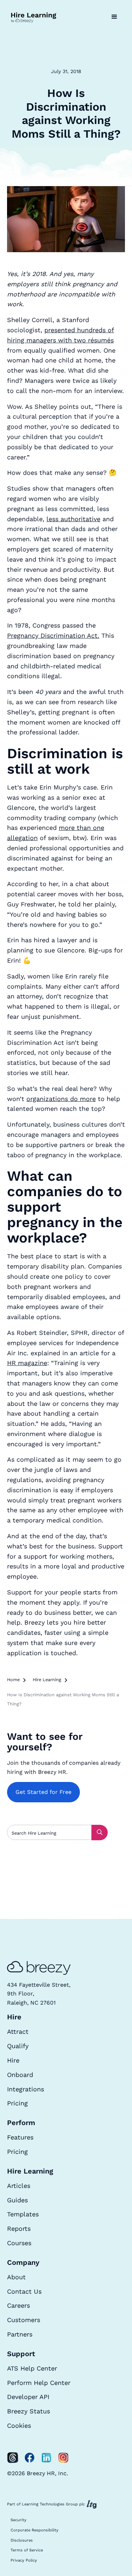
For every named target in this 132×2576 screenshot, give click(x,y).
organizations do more (61, 1099)
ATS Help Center (32, 2368)
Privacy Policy (24, 2560)
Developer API (28, 2397)
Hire (13, 2060)
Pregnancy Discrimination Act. (53, 635)
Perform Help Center (39, 2383)
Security (18, 2520)
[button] (114, 17)
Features (20, 2137)
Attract (18, 2031)
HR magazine (27, 1363)
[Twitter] (13, 2458)
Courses (19, 2243)
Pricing (17, 2103)
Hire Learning (47, 1680)
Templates (23, 2214)
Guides (17, 2200)
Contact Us (24, 2291)
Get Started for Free (43, 1792)
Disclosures (22, 2540)
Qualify (18, 2046)
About (16, 2277)
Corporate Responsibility (34, 2530)
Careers (18, 2305)
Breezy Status (29, 2411)
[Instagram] (63, 2458)
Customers (24, 2320)
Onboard (20, 2075)
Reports (19, 2228)
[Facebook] (30, 2458)
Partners (20, 2334)
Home (13, 1680)
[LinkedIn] (46, 2458)
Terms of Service (27, 2550)
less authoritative (73, 519)
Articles (19, 2186)
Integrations (26, 2089)
